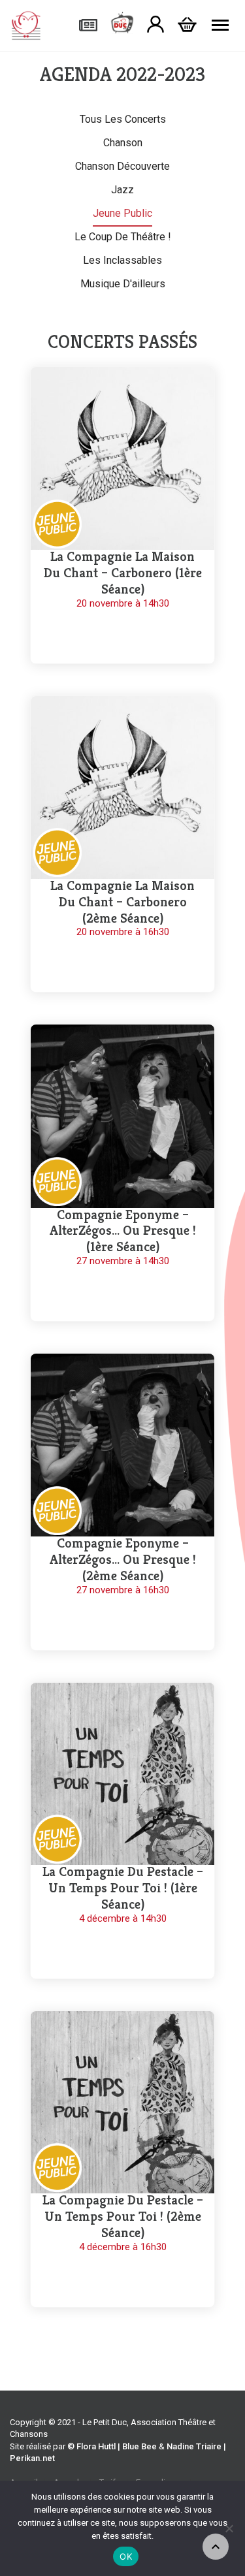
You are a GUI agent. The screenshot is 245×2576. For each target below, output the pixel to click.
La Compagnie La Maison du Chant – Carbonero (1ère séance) (123, 573)
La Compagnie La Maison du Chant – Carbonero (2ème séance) (122, 902)
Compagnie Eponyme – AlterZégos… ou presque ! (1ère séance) (123, 1231)
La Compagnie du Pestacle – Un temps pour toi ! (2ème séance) (123, 2217)
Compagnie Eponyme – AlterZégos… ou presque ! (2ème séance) (123, 1560)
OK (126, 2556)
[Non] (229, 2528)
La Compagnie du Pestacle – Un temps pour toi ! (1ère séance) (123, 1888)
